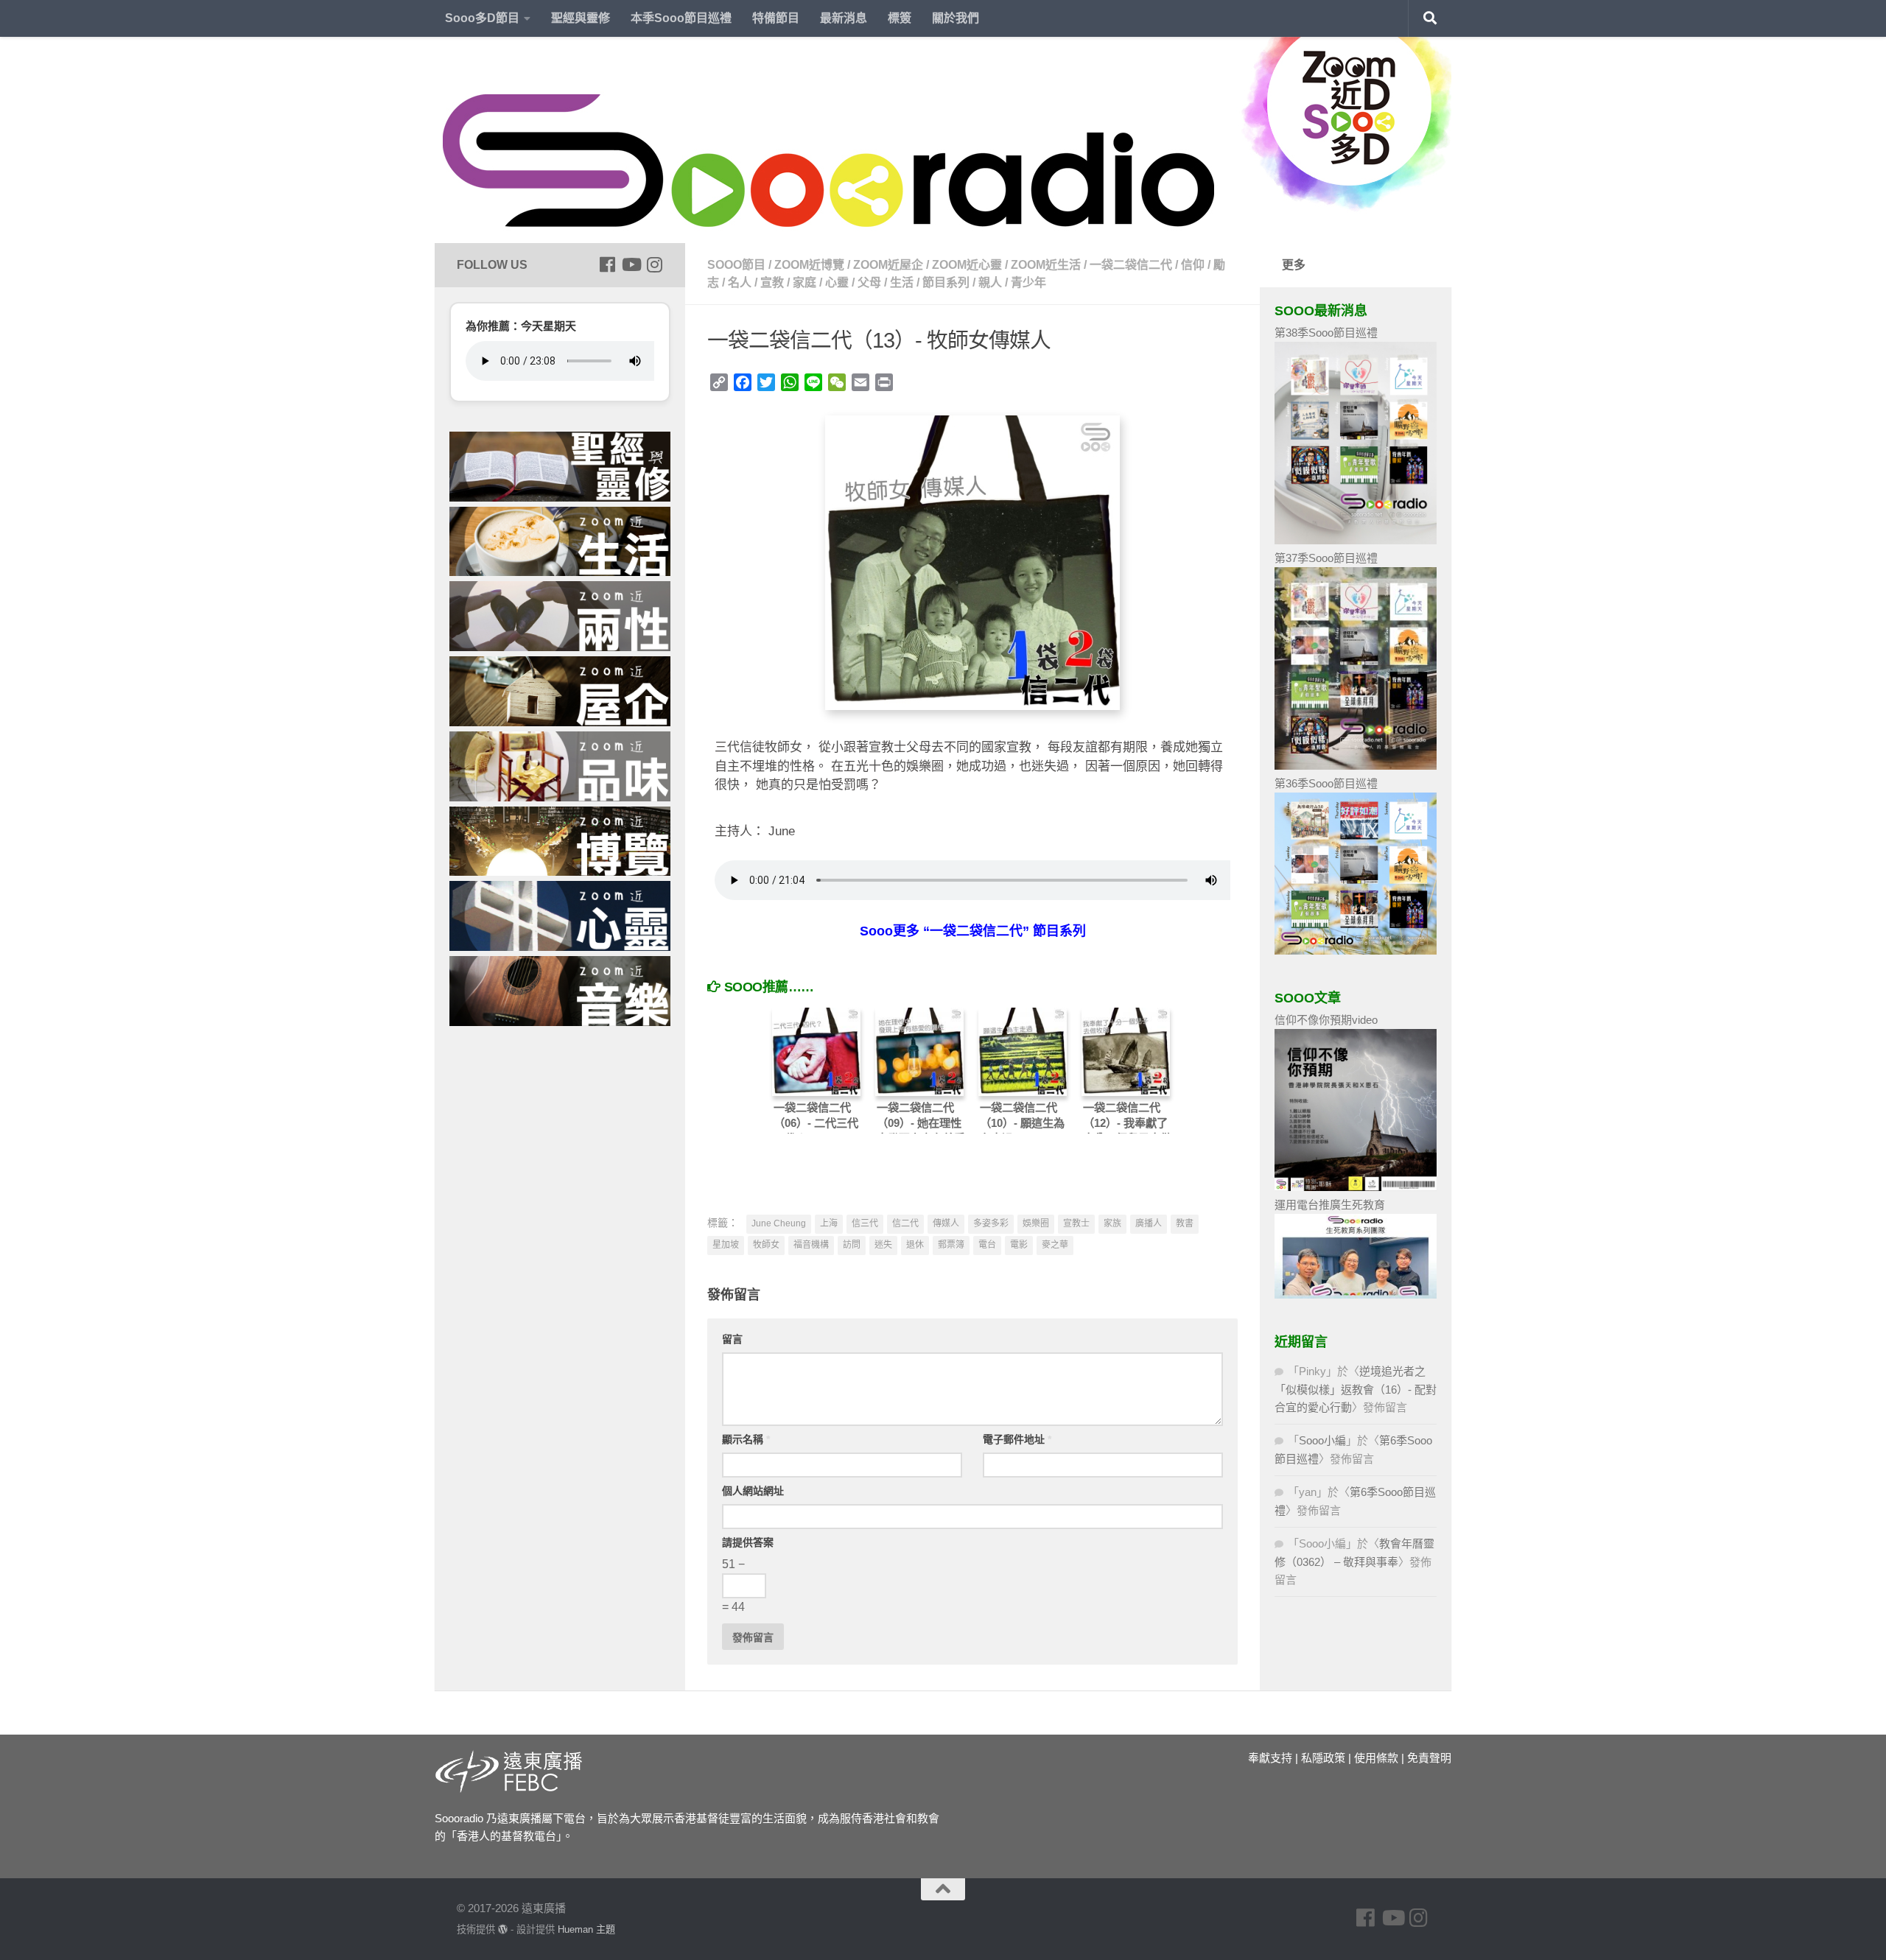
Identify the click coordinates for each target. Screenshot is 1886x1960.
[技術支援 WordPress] (503, 1929)
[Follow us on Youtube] (631, 264)
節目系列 (946, 282)
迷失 (883, 1245)
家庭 (804, 282)
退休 (915, 1245)
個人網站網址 (753, 1491)
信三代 (865, 1223)
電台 (987, 1245)
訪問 (852, 1245)
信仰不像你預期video (1326, 1020)
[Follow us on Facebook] (607, 264)
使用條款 (1376, 1758)
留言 (732, 1339)
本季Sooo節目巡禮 (681, 18)
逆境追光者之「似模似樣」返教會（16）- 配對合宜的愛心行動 (1356, 1389)
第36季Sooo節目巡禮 (1326, 783)
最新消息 (844, 18)
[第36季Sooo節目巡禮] (1356, 951)
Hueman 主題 (586, 1929)
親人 (990, 282)
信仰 (1193, 265)
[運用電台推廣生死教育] (1356, 1295)
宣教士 (1076, 1223)
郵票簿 (951, 1245)
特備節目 (776, 18)
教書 (1185, 1223)
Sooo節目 (736, 265)
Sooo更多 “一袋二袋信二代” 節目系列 (973, 931)
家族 (1112, 1223)
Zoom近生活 (1046, 265)
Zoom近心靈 (967, 265)
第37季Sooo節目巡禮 (1326, 558)
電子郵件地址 (1017, 1439)
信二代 (905, 1223)
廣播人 (1149, 1223)
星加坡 (726, 1245)
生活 (902, 282)
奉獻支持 (1270, 1758)
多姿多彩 (991, 1223)
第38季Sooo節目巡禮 (1326, 333)
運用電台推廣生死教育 (1330, 1205)
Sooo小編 (1322, 1440)
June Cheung (779, 1223)
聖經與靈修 (581, 18)
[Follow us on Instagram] (654, 264)
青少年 (1028, 282)
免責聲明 (1429, 1758)
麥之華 (1055, 1245)
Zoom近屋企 (888, 265)
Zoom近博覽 (809, 265)
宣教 (772, 282)
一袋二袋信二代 (1131, 265)
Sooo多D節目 (482, 18)
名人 (740, 282)
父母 (869, 282)
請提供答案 (748, 1542)
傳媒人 (946, 1223)
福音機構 (811, 1245)
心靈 (837, 282)
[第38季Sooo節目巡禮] (1356, 540)
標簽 (900, 18)
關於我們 (956, 18)
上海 (829, 1223)
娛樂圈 (1036, 1223)
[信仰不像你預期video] (1356, 1187)
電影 (1019, 1245)
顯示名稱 (746, 1439)
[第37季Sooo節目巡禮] (1356, 766)
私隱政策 (1323, 1758)
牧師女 (766, 1245)
